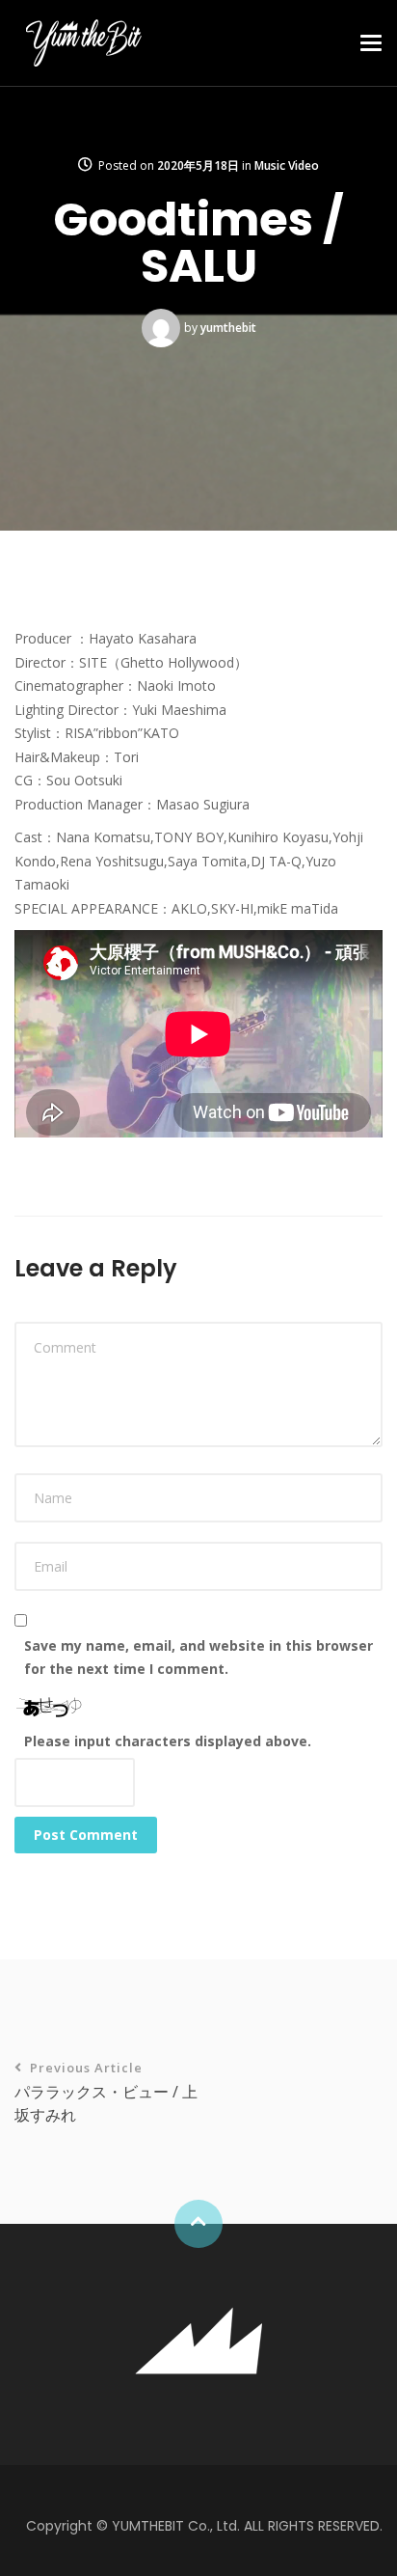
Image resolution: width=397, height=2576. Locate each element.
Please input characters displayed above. (168, 1741)
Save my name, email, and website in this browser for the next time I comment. (198, 1658)
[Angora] (198, 2339)
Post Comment (86, 1835)
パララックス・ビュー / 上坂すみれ (106, 2092)
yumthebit (228, 328)
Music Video (287, 165)
